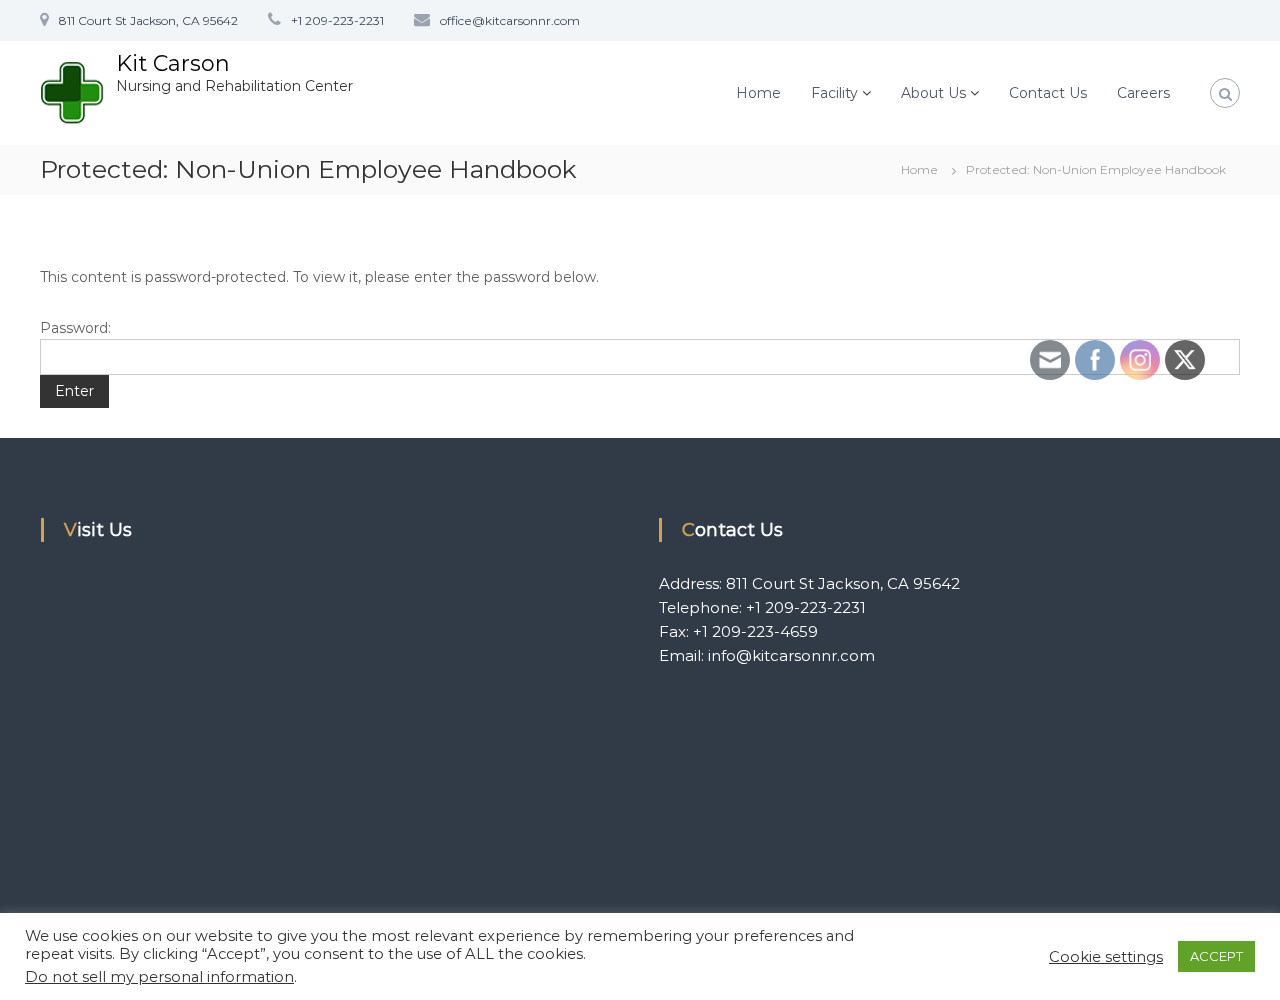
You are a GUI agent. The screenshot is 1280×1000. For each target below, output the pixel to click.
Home (758, 93)
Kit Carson (173, 63)
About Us (933, 93)
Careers (1143, 93)
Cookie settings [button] (1106, 957)
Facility (834, 93)
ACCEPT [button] (1216, 956)
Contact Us (1048, 93)
